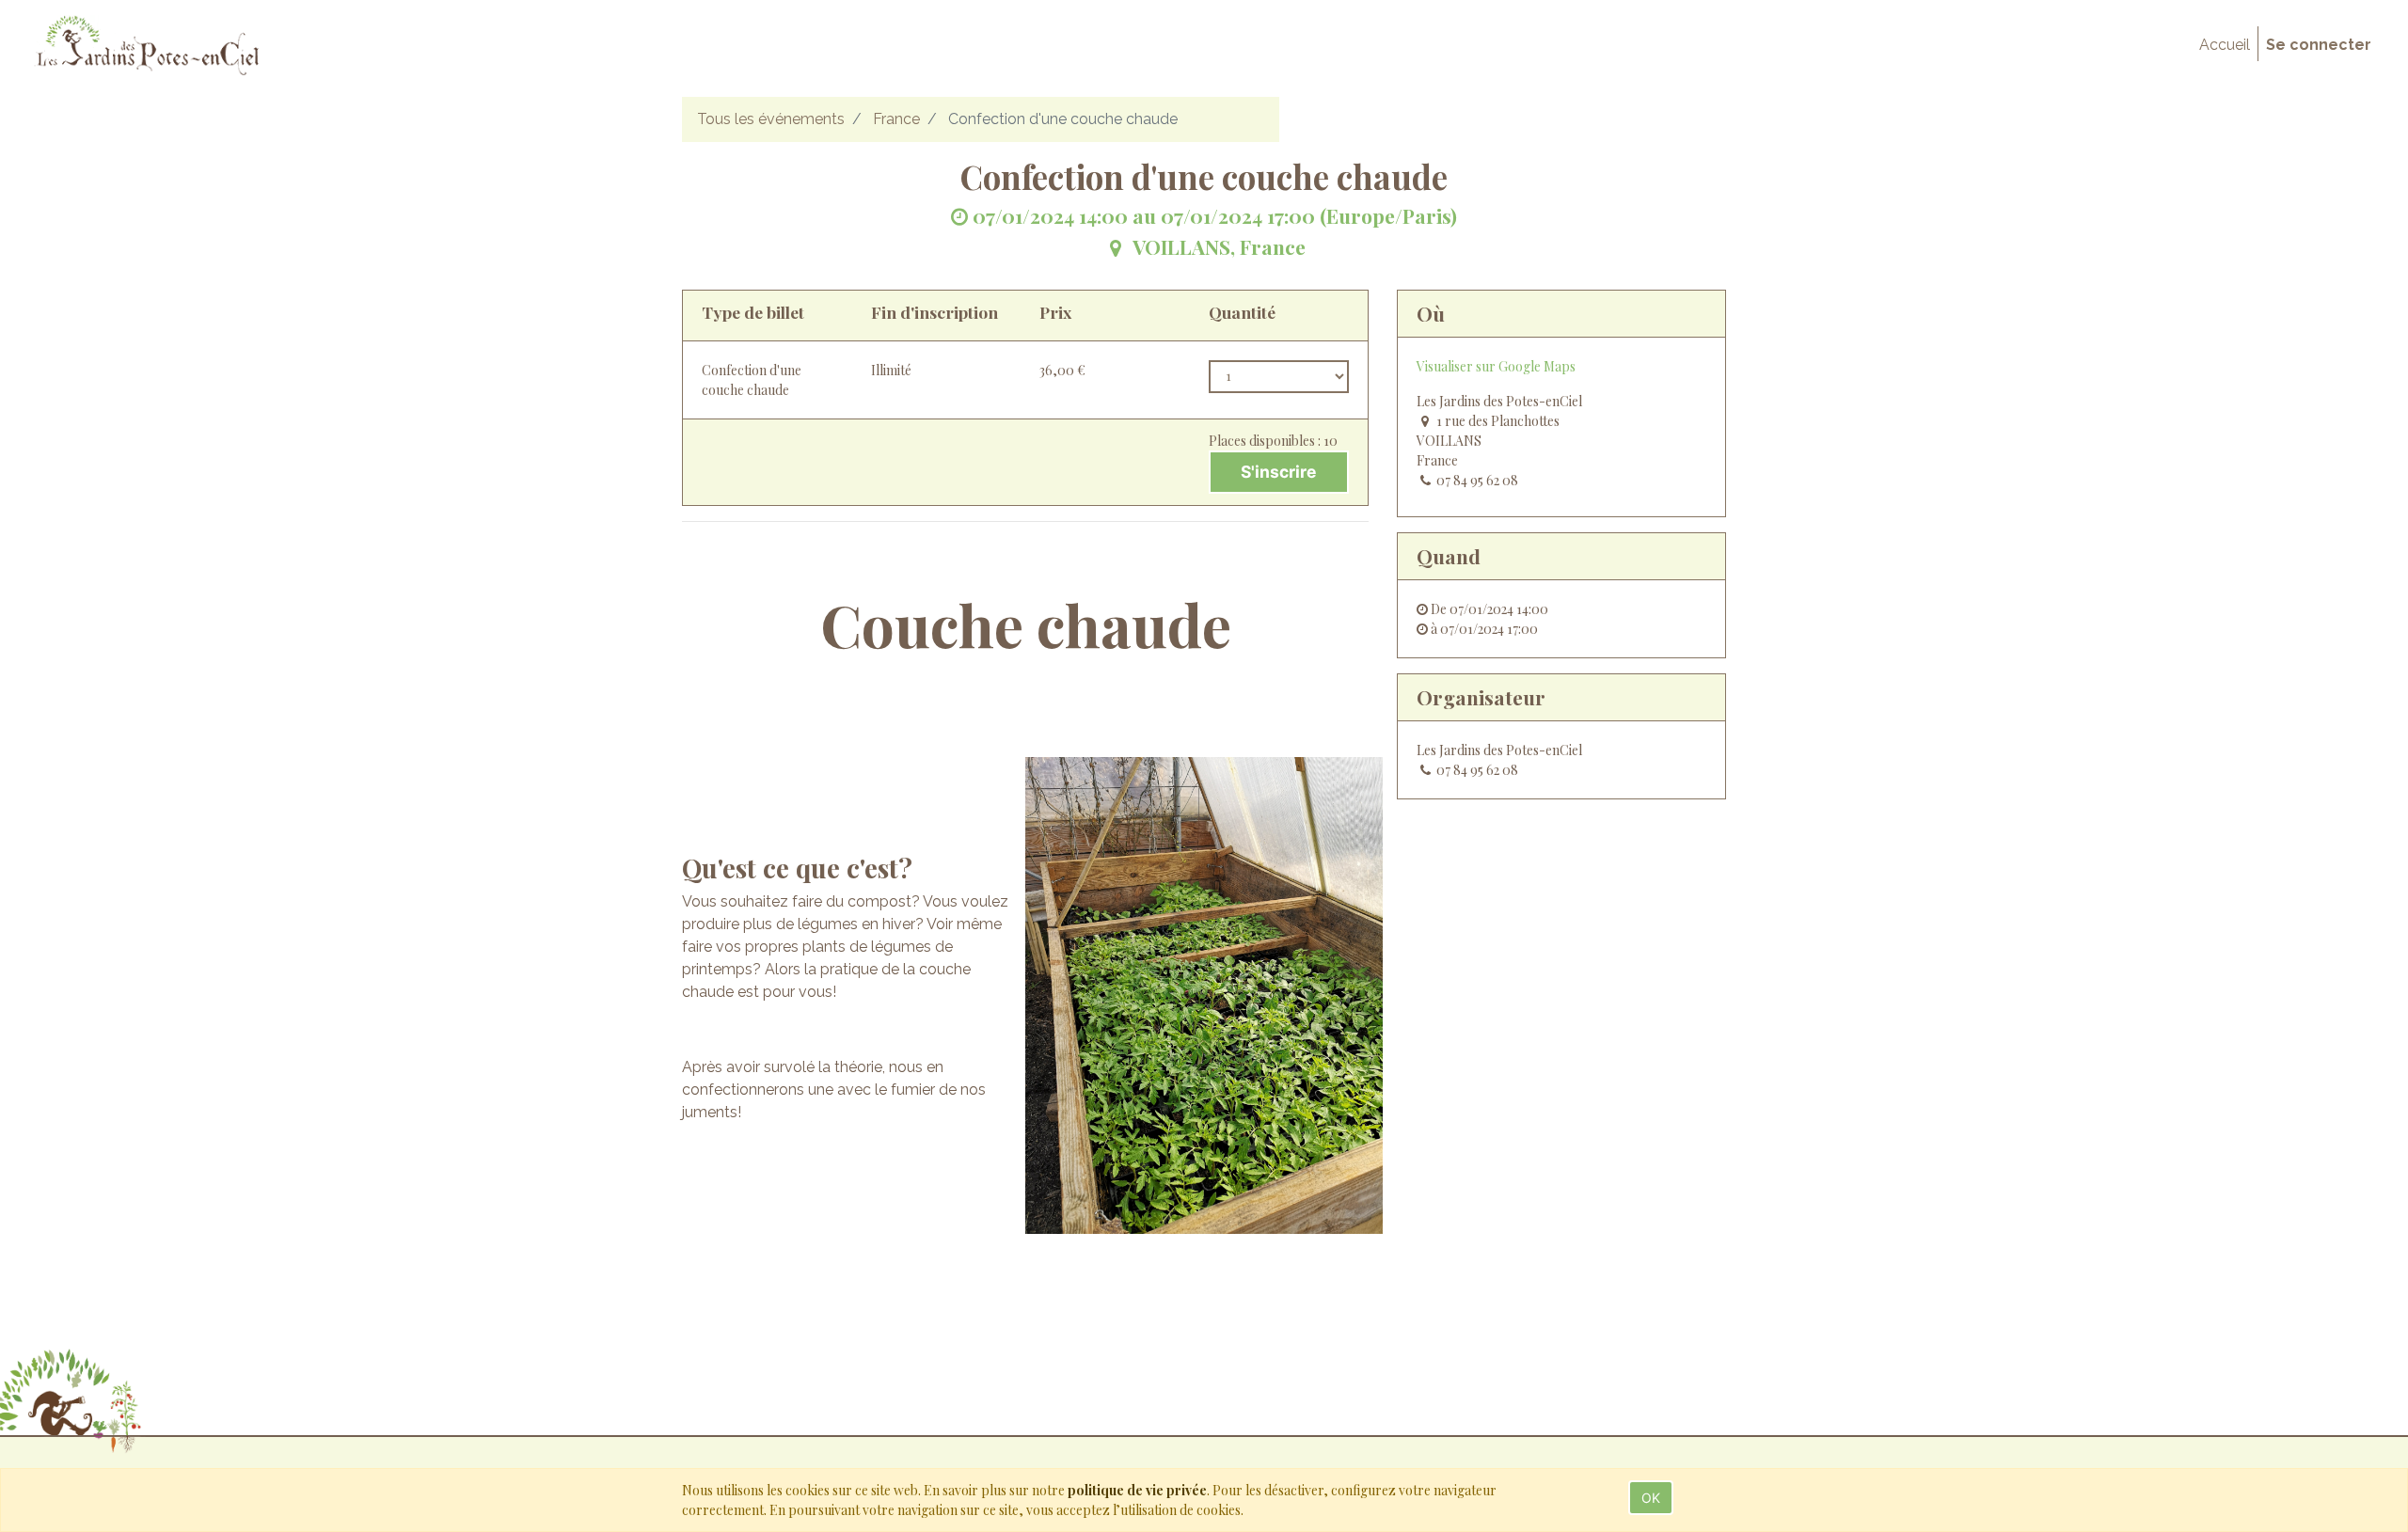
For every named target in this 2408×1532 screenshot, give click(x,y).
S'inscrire (1278, 472)
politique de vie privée (1137, 1490)
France (896, 119)
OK (1651, 1498)
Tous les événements (771, 119)
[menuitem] (2225, 45)
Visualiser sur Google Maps (1496, 366)
